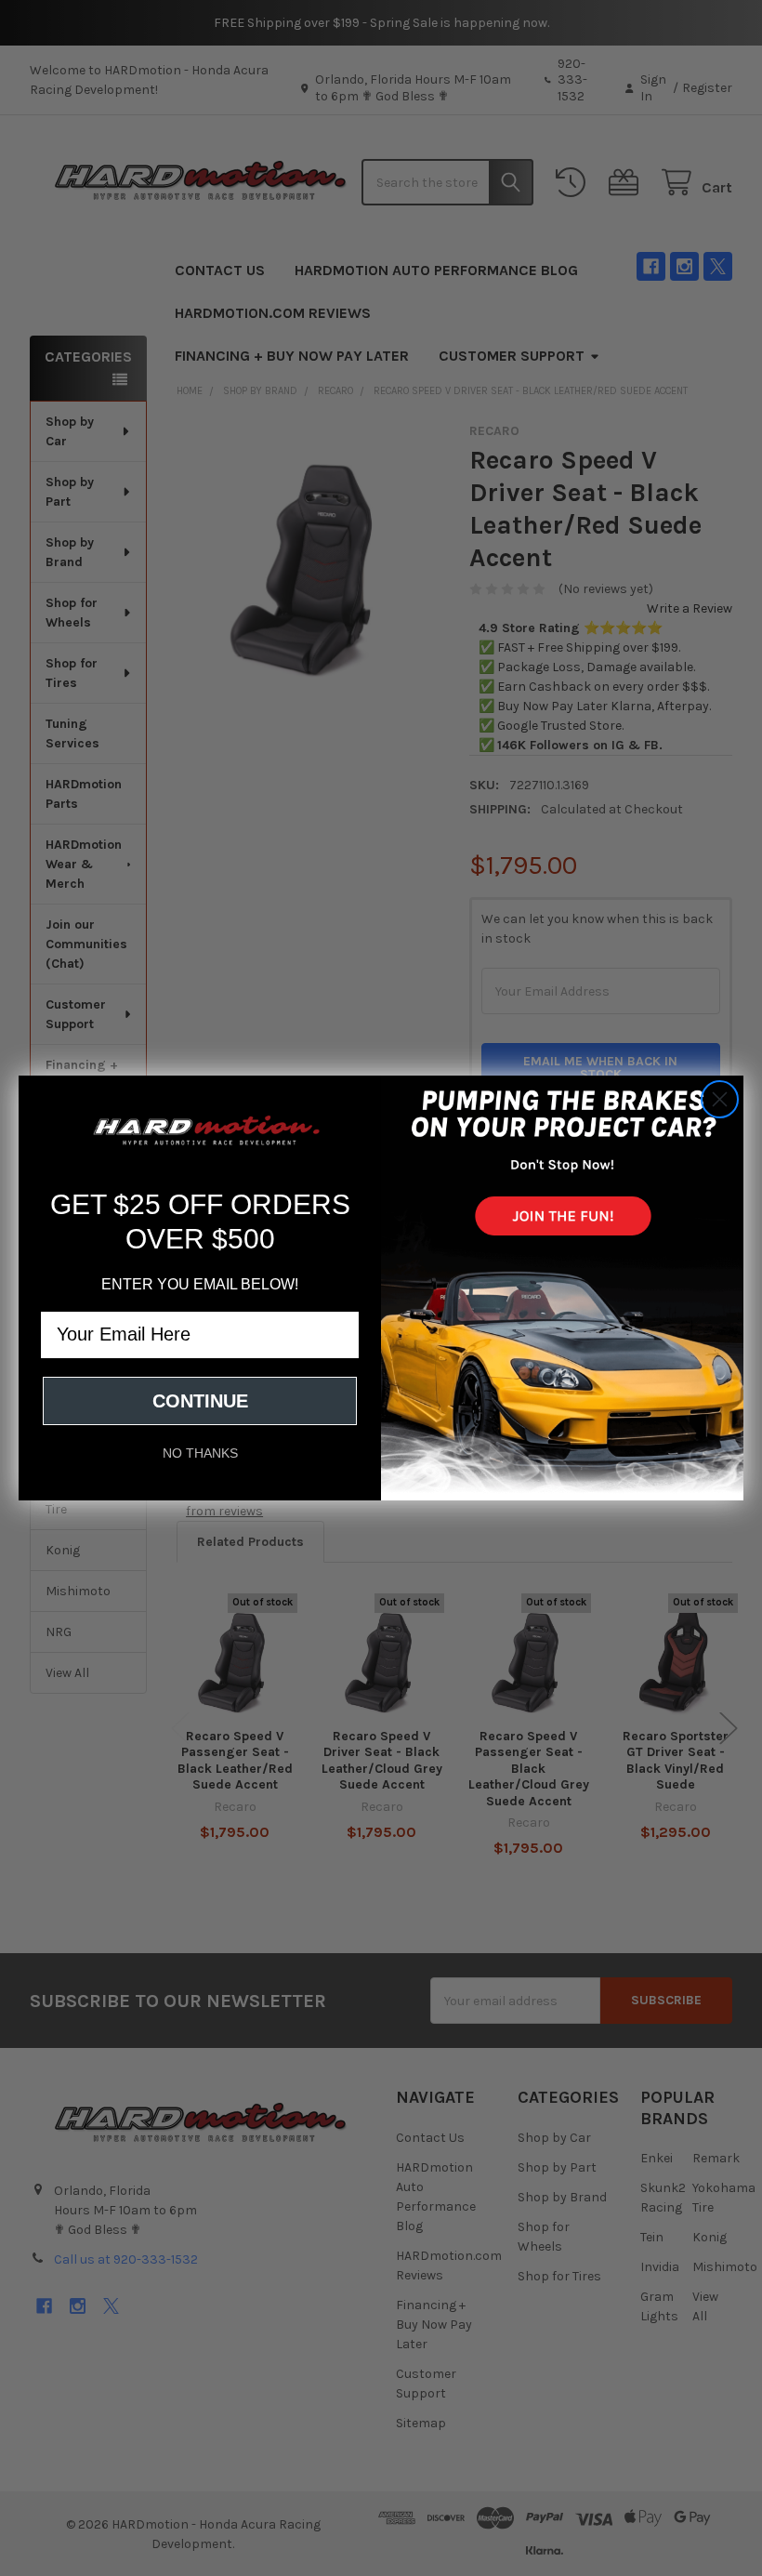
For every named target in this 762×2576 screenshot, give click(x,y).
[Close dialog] (720, 1099)
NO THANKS (200, 1453)
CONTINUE (200, 1401)
